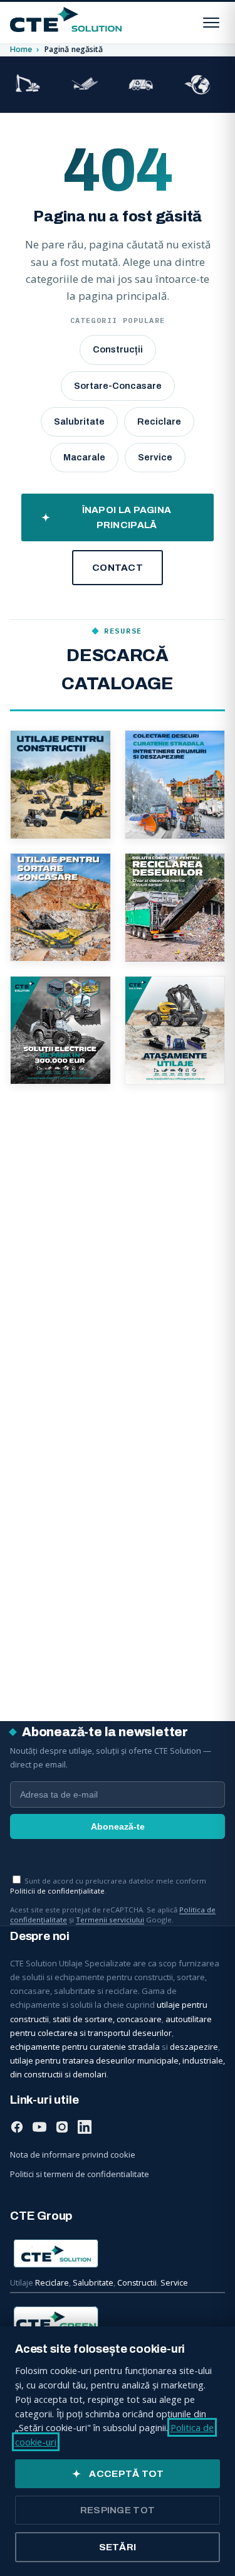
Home (21, 49)
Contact (118, 568)
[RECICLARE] (197, 85)
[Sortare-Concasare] (60, 907)
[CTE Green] (118, 2321)
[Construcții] (60, 785)
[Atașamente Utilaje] (175, 1030)
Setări (118, 2547)
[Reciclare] (175, 907)
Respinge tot (118, 2510)
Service (155, 457)
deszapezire (194, 2047)
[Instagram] (62, 2129)
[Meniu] (211, 23)
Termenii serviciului (110, 1920)
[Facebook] (17, 2129)
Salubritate (79, 421)
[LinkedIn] (85, 2129)
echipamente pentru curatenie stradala (85, 2047)
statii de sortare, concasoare (107, 2019)
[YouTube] (39, 2129)
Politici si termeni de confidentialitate (80, 2174)
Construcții (118, 349)
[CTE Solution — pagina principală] (66, 19)
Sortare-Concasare (118, 386)
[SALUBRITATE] (141, 85)
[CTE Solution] (118, 2254)
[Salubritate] (175, 785)
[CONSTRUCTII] (28, 85)
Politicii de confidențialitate (57, 1891)
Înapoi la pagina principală (127, 517)
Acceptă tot (126, 2474)
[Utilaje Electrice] (60, 1030)
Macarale (84, 457)
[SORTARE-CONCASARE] (85, 85)
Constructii (137, 2283)
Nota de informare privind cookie (73, 2155)
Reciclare (159, 421)
